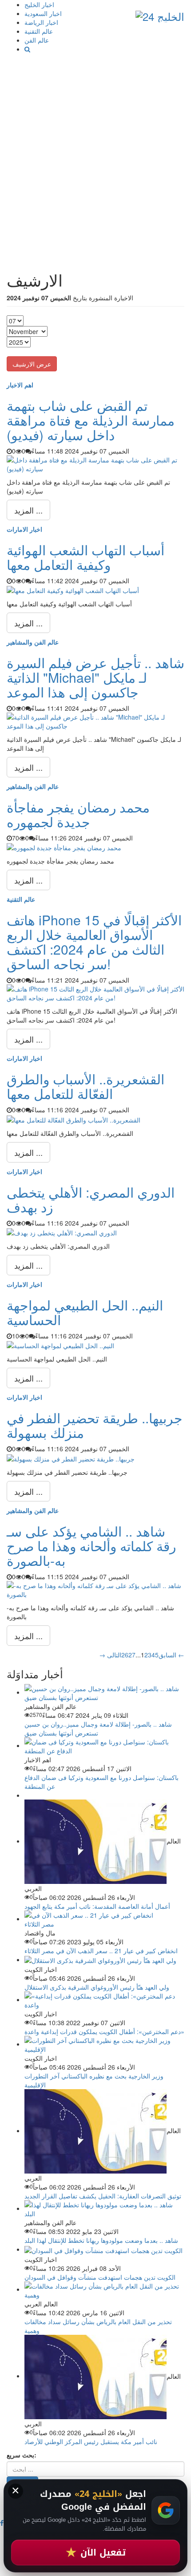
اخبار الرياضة (41, 22)
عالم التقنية (39, 31)
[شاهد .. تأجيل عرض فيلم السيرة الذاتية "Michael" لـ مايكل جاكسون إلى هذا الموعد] (95, 721)
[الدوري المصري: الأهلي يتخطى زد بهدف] (62, 1232)
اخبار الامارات (24, 529)
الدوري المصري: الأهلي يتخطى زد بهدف (91, 1199)
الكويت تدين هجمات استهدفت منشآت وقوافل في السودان (100, 2277)
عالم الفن (37, 40)
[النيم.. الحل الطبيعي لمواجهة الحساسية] (60, 1345)
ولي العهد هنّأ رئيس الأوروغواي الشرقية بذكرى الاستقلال (97, 1987)
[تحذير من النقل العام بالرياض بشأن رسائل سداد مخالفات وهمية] (104, 2289)
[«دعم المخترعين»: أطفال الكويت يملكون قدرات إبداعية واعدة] (104, 1999)
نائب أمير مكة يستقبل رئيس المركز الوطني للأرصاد (91, 2441)
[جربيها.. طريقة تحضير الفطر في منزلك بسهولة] (71, 1457)
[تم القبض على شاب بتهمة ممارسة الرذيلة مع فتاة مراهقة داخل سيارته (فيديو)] (95, 463)
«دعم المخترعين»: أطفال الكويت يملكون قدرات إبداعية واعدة (104, 2031)
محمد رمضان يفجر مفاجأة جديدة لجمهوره (78, 814)
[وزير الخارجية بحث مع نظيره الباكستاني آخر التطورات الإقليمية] (104, 2044)
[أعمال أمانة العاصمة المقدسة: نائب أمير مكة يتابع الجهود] (95, 1841)
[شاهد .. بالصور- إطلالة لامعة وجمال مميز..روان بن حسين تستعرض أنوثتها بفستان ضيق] (104, 1692)
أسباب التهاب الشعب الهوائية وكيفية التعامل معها (86, 557)
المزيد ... (28, 510)
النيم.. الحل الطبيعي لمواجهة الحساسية (85, 1312)
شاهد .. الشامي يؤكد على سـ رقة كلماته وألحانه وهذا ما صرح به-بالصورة (91, 1546)
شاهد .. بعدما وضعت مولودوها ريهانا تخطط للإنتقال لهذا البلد (101, 2240)
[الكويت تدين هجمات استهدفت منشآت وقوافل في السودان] (103, 2249)
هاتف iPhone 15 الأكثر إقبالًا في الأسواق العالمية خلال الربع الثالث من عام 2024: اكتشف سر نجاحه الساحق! (94, 942)
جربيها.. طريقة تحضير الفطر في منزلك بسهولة (95, 1425)
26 (125, 1655)
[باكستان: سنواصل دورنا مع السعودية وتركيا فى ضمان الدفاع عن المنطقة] (104, 1745)
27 (132, 1655)
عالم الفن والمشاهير (33, 642)
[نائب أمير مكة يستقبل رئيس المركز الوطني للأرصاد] (95, 2376)
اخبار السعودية (43, 13)
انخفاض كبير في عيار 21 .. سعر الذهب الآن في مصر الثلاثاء (101, 1951)
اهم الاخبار (20, 385)
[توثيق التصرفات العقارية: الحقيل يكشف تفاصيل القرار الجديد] (95, 2130)
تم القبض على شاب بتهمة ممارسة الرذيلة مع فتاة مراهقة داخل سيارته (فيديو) (91, 420)
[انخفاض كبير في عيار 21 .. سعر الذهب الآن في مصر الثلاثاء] (104, 1919)
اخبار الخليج (39, 4)
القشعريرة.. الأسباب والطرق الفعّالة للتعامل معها (86, 1086)
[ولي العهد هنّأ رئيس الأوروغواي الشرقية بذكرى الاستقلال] (100, 1959)
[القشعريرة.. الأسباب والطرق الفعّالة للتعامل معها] (74, 1119)
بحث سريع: (22, 2455)
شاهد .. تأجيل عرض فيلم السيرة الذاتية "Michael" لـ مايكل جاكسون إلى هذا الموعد (95, 677)
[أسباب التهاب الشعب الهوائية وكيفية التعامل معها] (73, 589)
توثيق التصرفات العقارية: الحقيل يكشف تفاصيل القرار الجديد (103, 2196)
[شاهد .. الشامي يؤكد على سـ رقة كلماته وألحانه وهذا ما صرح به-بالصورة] (95, 1589)
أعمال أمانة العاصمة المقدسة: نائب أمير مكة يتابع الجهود (97, 1906)
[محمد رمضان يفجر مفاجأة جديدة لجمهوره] (64, 847)
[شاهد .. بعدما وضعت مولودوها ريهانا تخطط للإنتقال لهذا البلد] (104, 2208)
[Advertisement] (95, 153)
